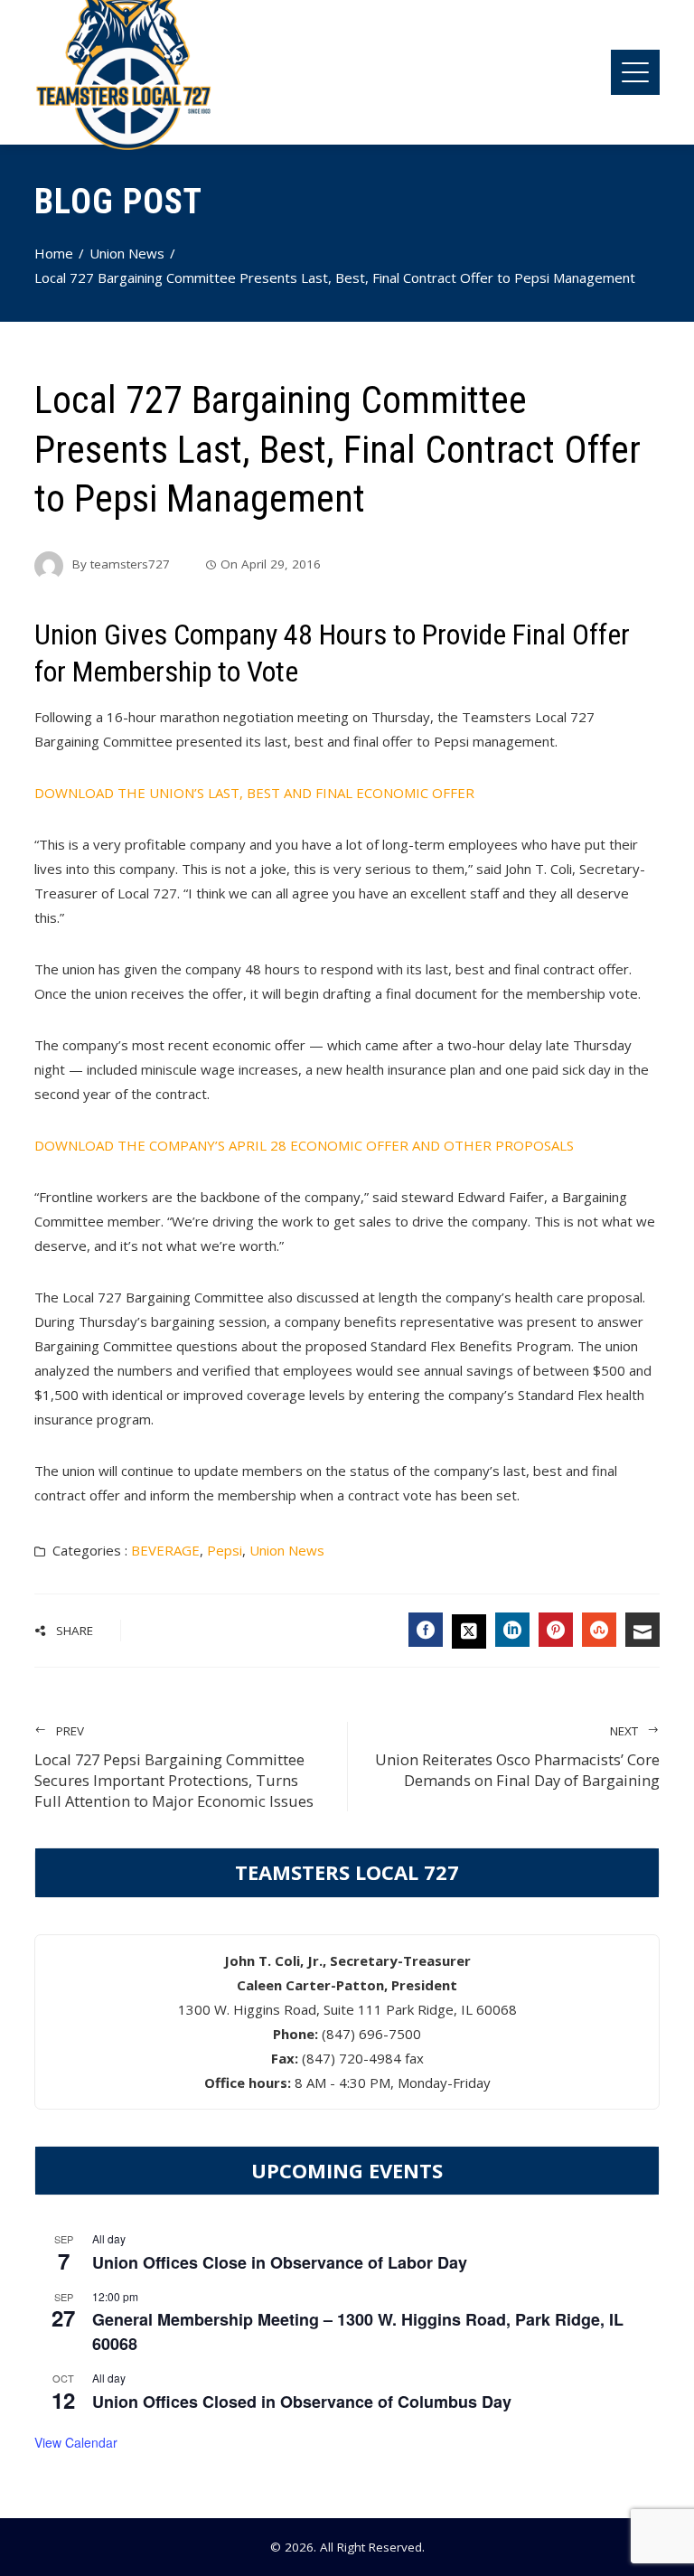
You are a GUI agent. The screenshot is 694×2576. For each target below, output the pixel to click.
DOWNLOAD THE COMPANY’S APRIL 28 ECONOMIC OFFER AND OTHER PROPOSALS (304, 1145)
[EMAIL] (642, 1630)
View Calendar (76, 2442)
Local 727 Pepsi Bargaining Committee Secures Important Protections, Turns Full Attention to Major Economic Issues (174, 1767)
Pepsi (225, 1550)
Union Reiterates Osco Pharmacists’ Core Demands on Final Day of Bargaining (517, 1757)
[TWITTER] (469, 1631)
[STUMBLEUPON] (599, 1630)
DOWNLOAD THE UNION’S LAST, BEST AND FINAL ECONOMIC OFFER (254, 793)
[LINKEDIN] (512, 1630)
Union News (287, 1550)
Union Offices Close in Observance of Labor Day (280, 2262)
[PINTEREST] (556, 1630)
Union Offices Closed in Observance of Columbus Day (302, 2402)
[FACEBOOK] (426, 1630)
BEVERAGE (165, 1550)
